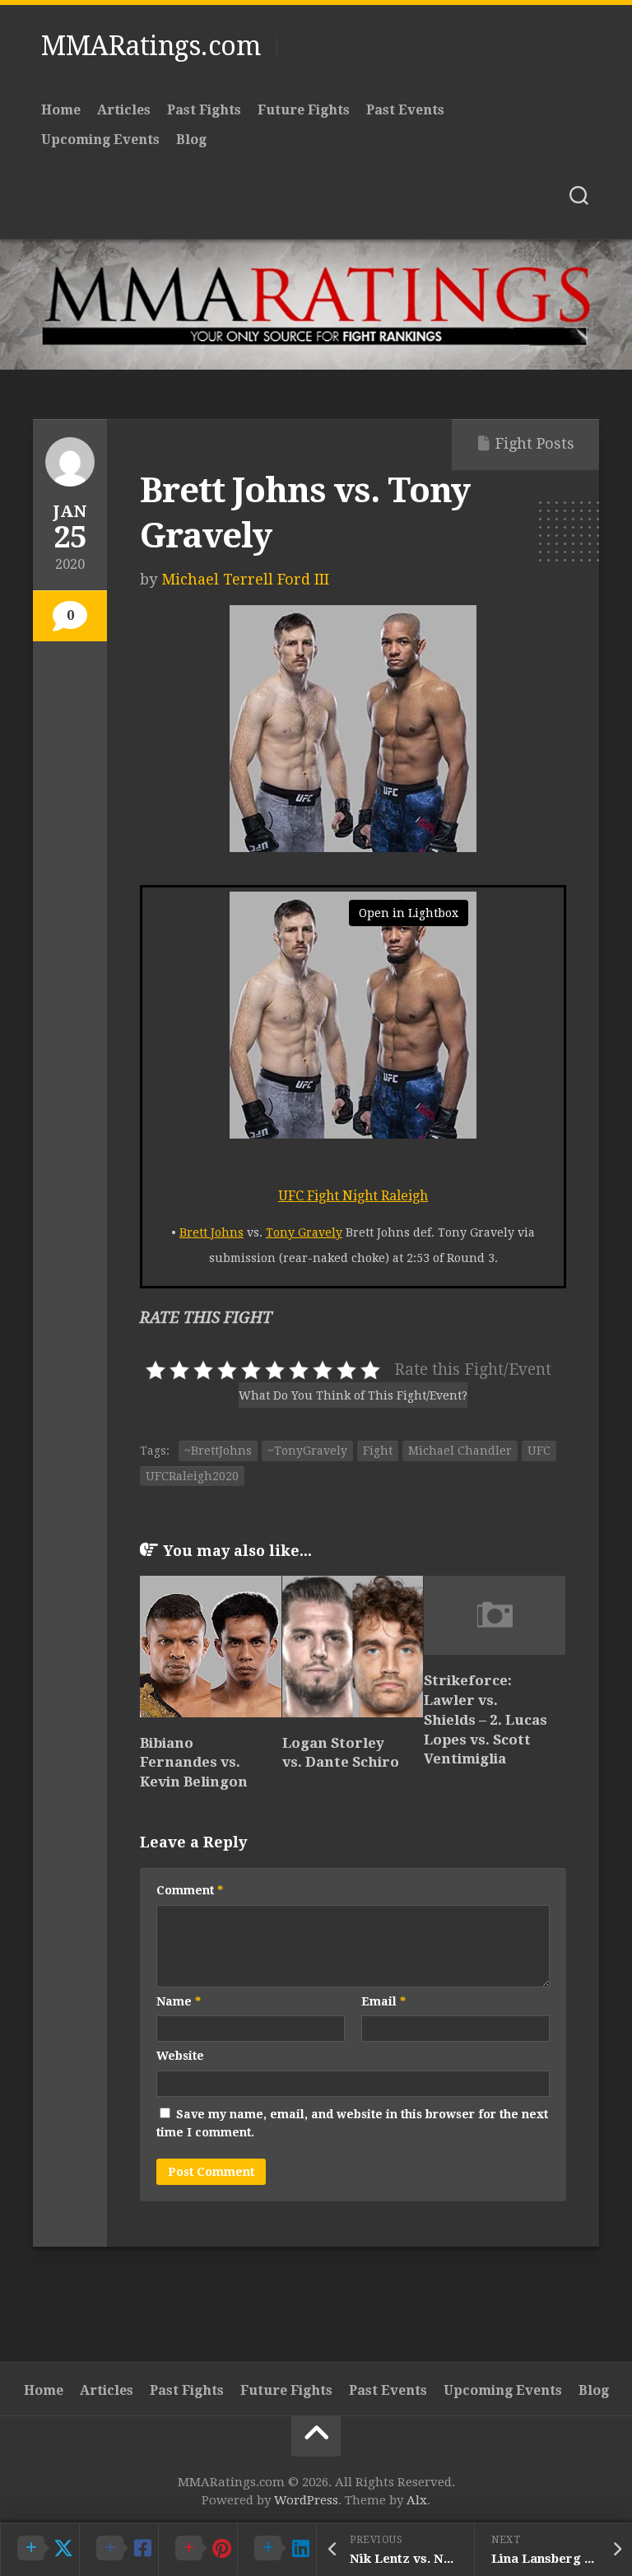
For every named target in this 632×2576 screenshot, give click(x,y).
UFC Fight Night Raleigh (353, 1196)
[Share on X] (39, 2549)
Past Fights (204, 110)
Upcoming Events (100, 140)
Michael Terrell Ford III (245, 579)
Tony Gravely (304, 1232)
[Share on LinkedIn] (276, 2549)
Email (383, 2001)
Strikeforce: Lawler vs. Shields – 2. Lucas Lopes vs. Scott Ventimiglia (486, 1719)
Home (61, 110)
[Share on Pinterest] (197, 2549)
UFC (539, 1451)
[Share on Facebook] (118, 2549)
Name (179, 2001)
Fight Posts (535, 443)
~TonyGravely (307, 1451)
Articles (124, 110)
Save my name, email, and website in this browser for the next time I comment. (352, 2124)
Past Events (405, 110)
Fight (378, 1451)
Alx (417, 2500)
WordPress (306, 2500)
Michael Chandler (460, 1451)
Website (180, 2056)
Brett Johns (211, 1232)
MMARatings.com (151, 46)
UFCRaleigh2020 (192, 1476)
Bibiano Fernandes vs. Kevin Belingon (194, 1763)
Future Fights (304, 110)
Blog (191, 140)
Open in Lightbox (409, 913)
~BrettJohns (218, 1451)
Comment (190, 1890)
